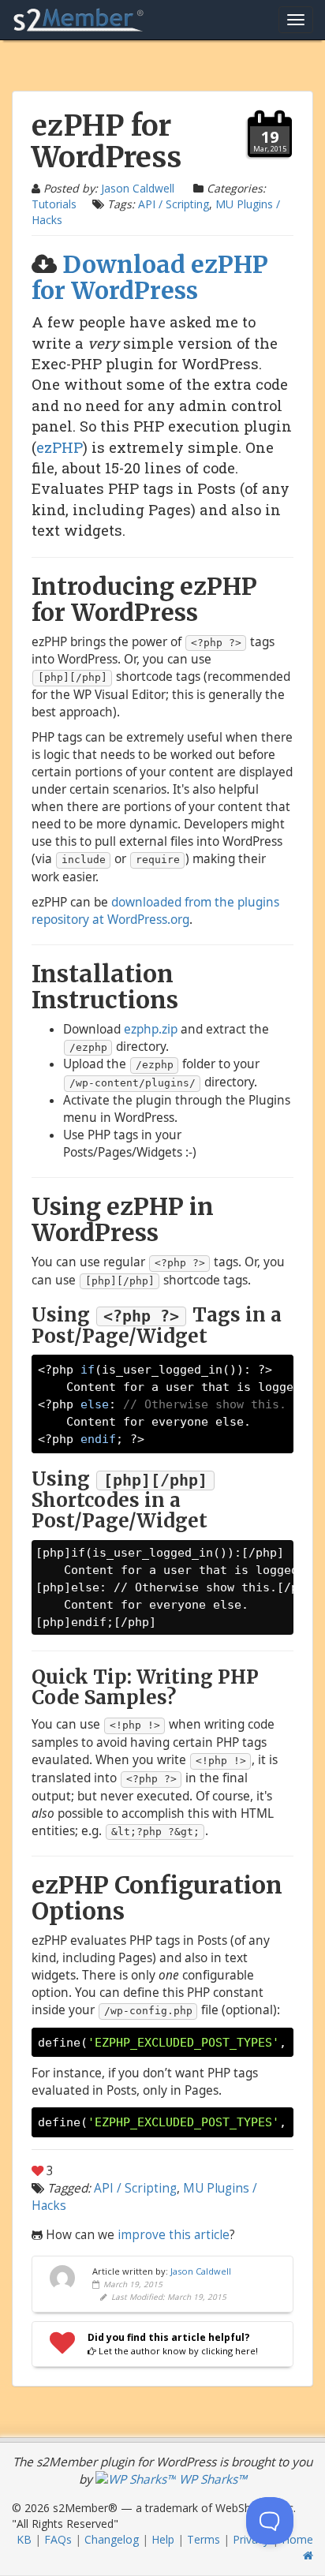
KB (24, 2539)
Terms (204, 2539)
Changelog (112, 2539)
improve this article (174, 2235)
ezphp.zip (151, 1029)
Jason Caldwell (138, 188)
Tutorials (54, 204)
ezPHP (60, 447)
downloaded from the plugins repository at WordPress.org (155, 911)
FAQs (58, 2539)
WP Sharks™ (211, 2479)
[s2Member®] (79, 20)
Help (163, 2539)
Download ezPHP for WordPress (150, 277)
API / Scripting (174, 204)
